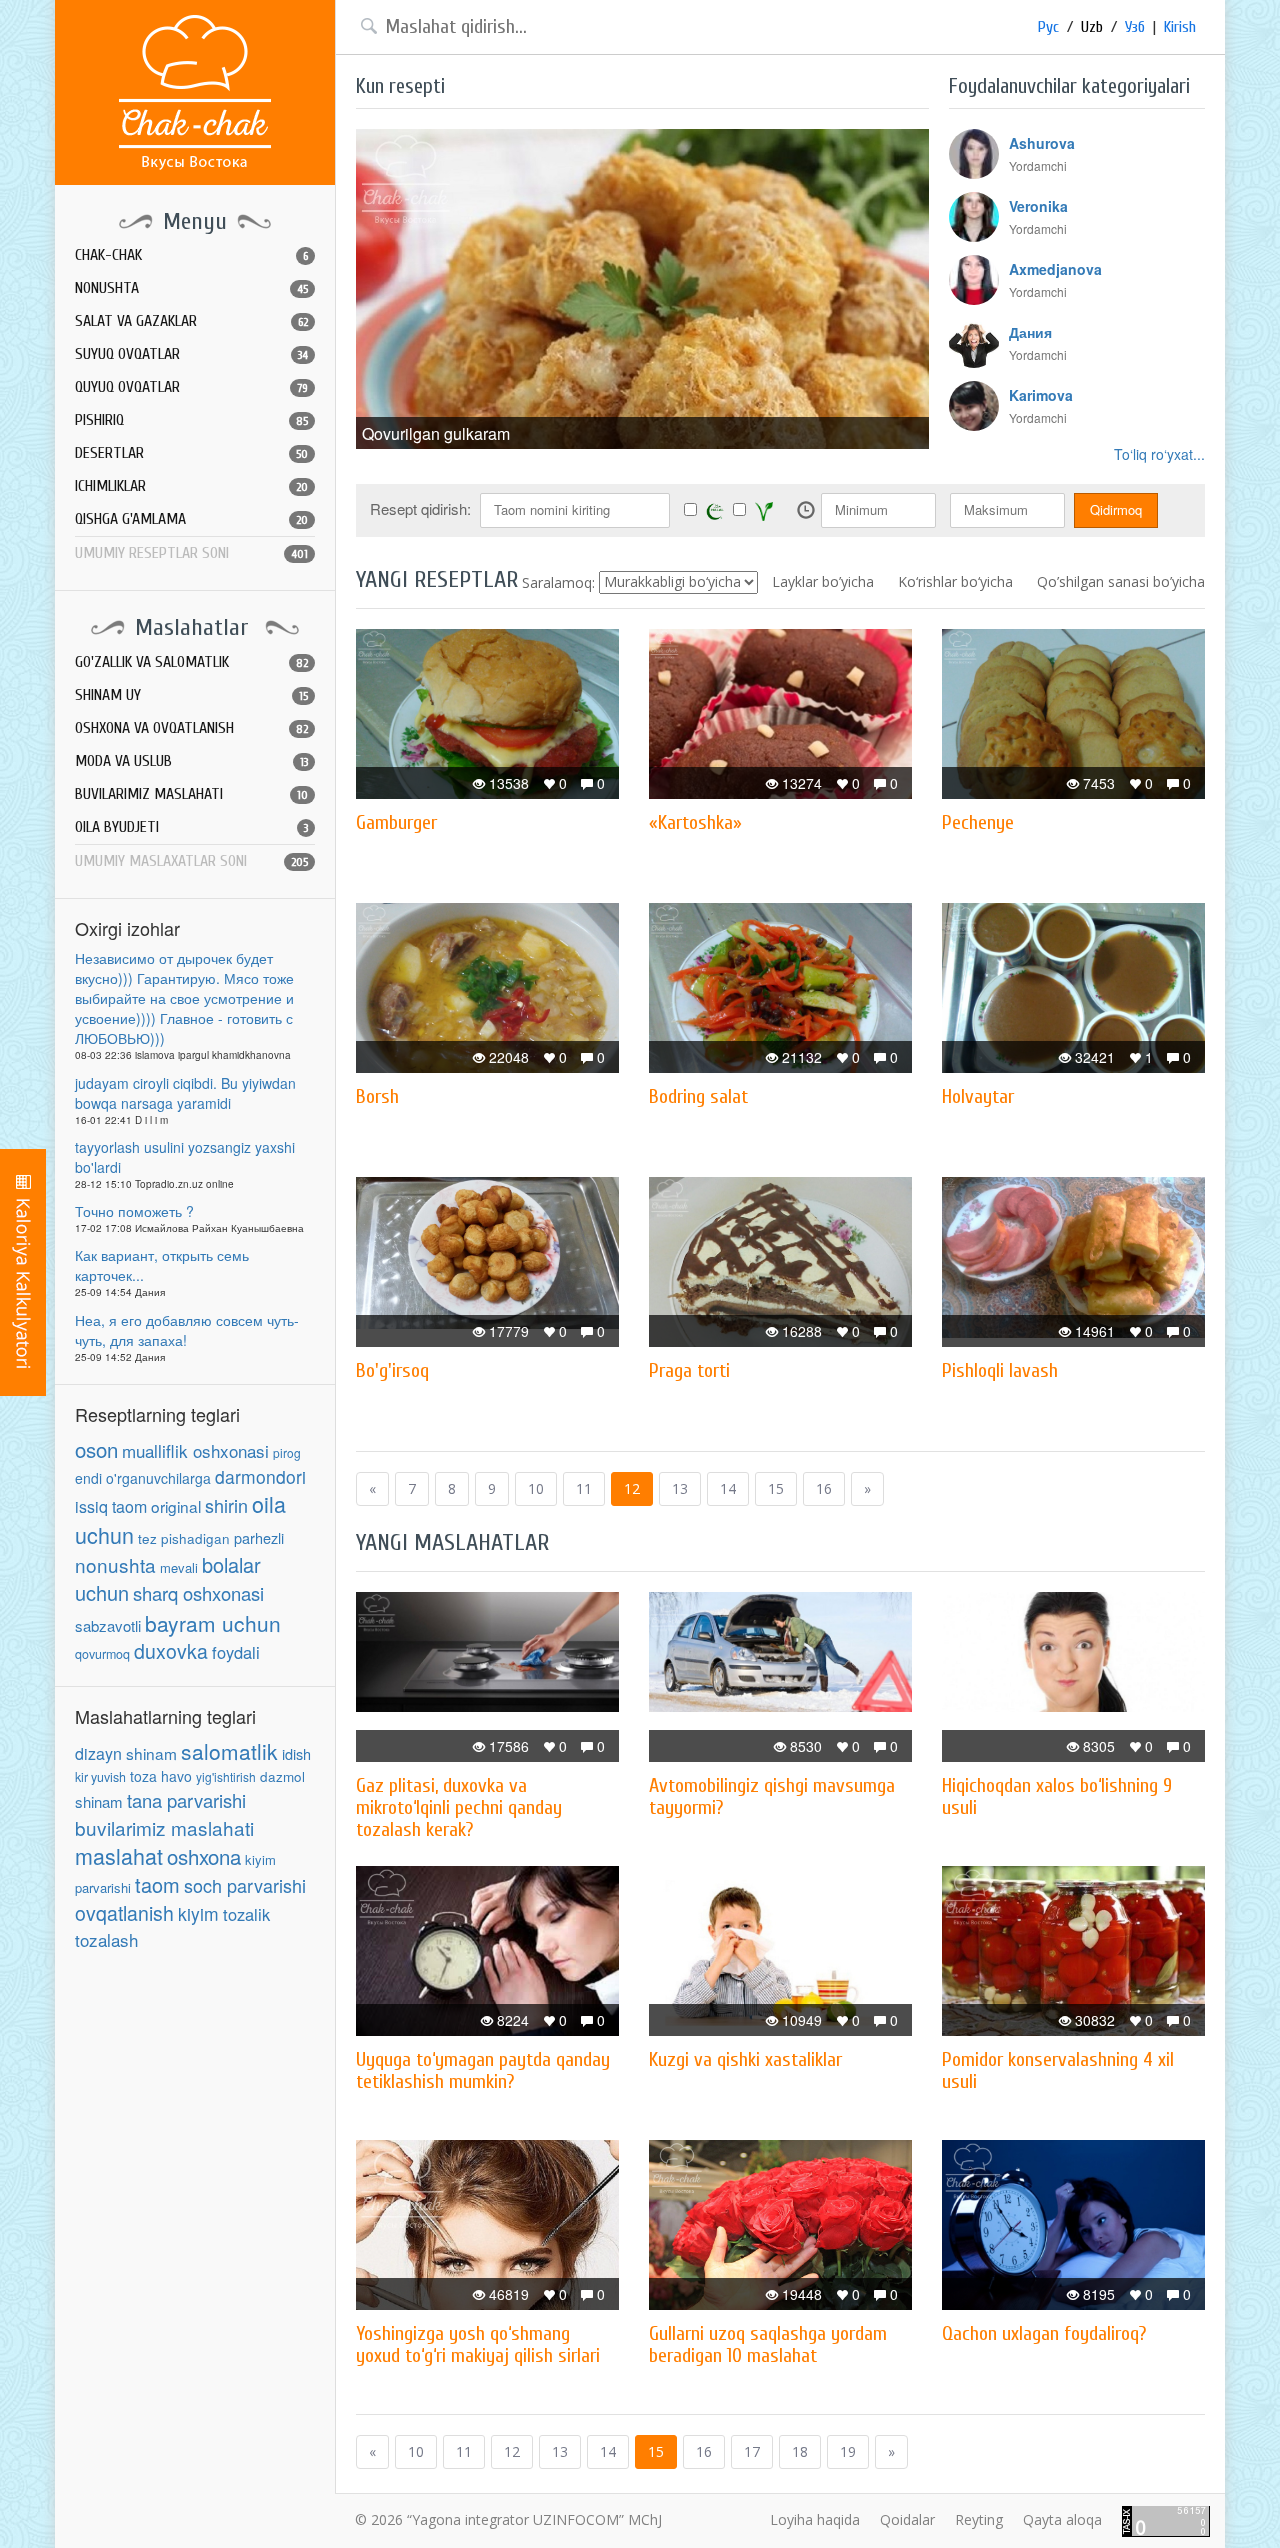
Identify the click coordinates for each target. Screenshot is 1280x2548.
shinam (151, 1753)
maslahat (119, 1855)
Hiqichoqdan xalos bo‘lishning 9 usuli (1057, 1796)
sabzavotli (108, 1625)
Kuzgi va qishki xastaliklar (745, 2059)
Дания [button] (1030, 332)
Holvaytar (978, 1096)
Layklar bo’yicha (823, 581)
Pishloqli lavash (1000, 1370)
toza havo (161, 1776)
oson (96, 1449)
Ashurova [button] (1042, 143)
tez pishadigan (184, 1538)
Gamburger (396, 822)
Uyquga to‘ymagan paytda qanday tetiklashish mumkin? (483, 2070)
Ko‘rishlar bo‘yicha (955, 581)
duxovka (171, 1651)
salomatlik (229, 1751)
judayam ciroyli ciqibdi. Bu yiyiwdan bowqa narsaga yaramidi (185, 1093)
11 (584, 1488)
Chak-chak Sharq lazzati (195, 92)
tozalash (106, 1939)
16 (824, 1488)
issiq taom (111, 1506)
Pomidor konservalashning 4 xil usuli (1058, 2070)
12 (632, 1488)
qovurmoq (102, 1654)
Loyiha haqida (815, 2519)
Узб (1135, 27)
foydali (236, 1652)
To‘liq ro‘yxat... (1159, 454)
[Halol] (715, 510)
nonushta (115, 1564)
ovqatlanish (124, 1913)
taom (157, 1884)
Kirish (1180, 27)
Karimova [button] (1041, 395)
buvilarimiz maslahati (164, 1827)
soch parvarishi (245, 1885)
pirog (287, 1452)
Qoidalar (907, 2519)
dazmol (282, 1776)
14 (728, 1488)
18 (800, 2451)
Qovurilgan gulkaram (436, 433)
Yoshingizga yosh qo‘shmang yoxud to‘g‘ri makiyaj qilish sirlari (478, 2344)
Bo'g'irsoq (392, 1370)
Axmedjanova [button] (1055, 269)
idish (296, 1753)
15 (776, 1488)
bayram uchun (213, 1623)
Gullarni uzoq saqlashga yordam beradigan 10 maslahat (768, 2344)
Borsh (377, 1096)
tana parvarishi (186, 1800)
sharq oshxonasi (198, 1593)
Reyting (979, 2519)
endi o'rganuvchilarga (143, 1478)
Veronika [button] (1038, 206)
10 (536, 1488)
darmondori (260, 1476)
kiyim (198, 1913)
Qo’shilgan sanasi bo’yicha (1121, 581)
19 (848, 2451)
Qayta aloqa (1062, 2519)
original (176, 1506)
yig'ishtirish (226, 1776)
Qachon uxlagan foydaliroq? (1044, 2333)
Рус (1048, 27)
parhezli (259, 1537)
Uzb (1092, 27)
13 (680, 1488)
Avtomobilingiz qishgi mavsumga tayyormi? (772, 1796)
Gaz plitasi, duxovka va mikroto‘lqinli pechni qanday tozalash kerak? (459, 1807)
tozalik (246, 1914)
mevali (179, 1567)
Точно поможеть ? (134, 1211)
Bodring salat (698, 1096)
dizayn (98, 1753)
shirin (226, 1505)
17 (752, 2451)
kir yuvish (100, 1777)
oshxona (204, 1856)
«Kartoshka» (695, 822)
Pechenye (978, 822)
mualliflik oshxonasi (195, 1450)
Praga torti (689, 1370)
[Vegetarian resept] (764, 511)
